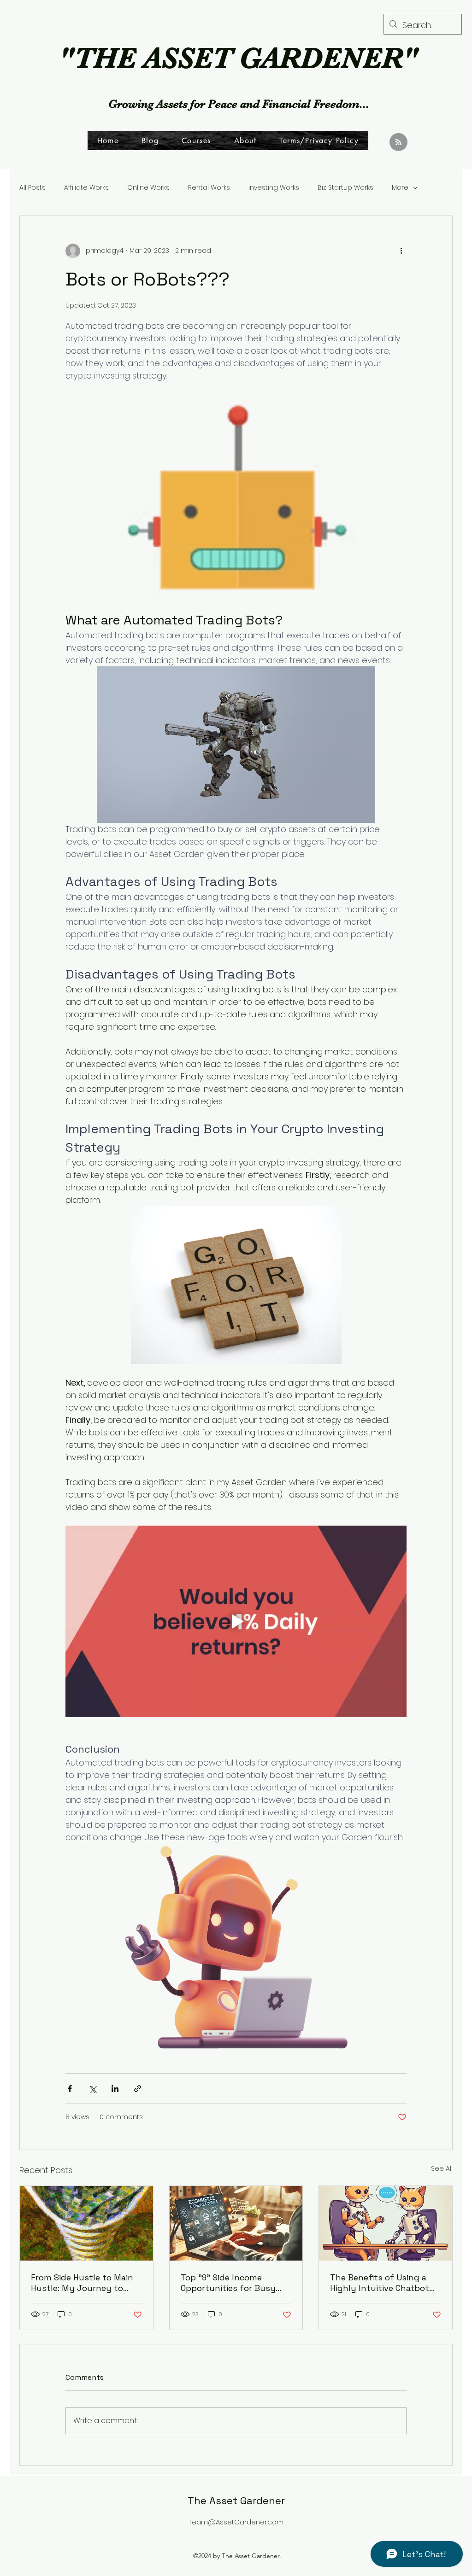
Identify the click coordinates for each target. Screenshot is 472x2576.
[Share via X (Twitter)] (92, 2089)
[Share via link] (138, 2089)
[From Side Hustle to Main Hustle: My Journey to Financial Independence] (86, 2223)
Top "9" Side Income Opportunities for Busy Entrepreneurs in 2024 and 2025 (235, 2283)
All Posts (32, 188)
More (400, 188)
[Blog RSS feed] (398, 143)
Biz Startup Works (345, 188)
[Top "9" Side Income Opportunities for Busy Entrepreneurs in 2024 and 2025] (236, 2223)
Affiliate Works (86, 188)
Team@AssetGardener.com (236, 2522)
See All (442, 2168)
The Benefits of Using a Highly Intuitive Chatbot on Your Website (380, 2283)
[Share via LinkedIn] (115, 2089)
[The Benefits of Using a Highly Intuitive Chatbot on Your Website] (386, 2223)
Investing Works (274, 188)
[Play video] (236, 1621)
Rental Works (209, 188)
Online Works (148, 188)
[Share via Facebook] (70, 2089)
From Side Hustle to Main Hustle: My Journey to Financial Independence (82, 2283)
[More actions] (401, 251)
